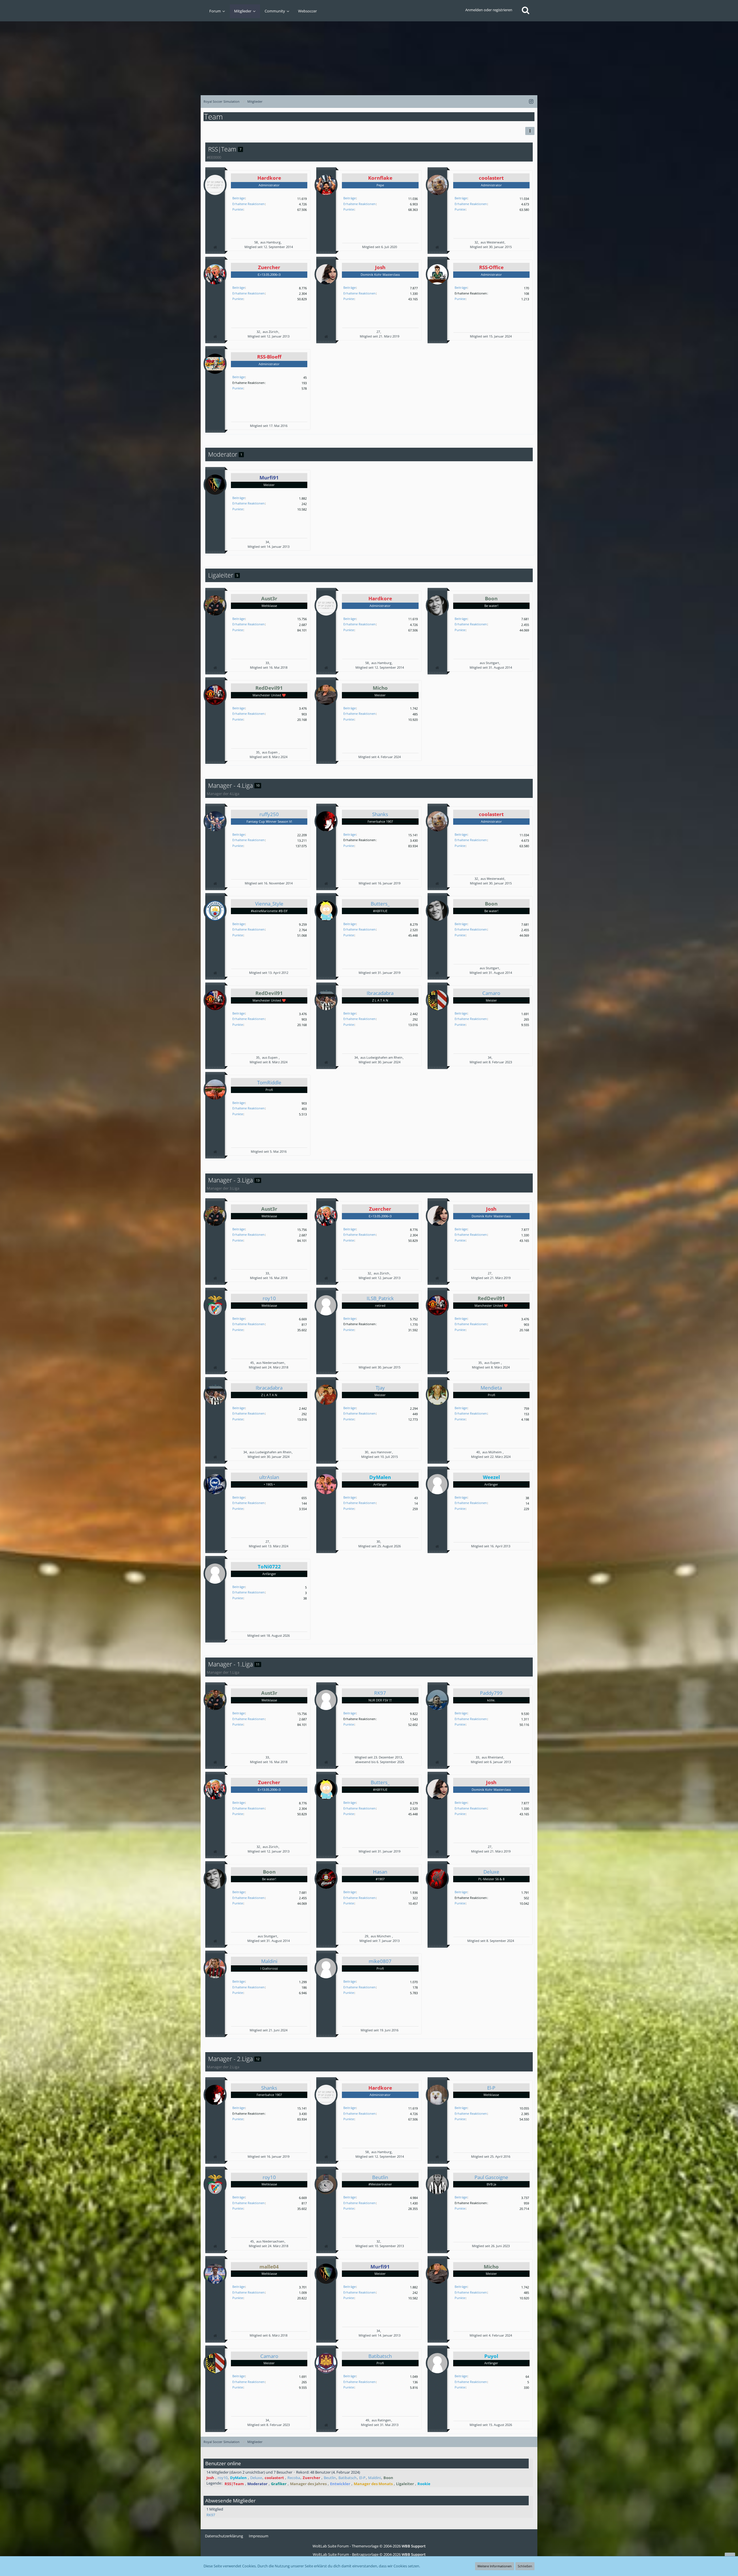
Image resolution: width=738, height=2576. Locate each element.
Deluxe (491, 1872)
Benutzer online (223, 2463)
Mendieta (491, 1388)
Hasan (380, 1872)
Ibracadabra (380, 993)
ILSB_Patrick (380, 1298)
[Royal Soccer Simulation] (369, 55)
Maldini (269, 1961)
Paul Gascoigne (491, 2177)
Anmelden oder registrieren (489, 10)
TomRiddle (269, 1082)
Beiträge (239, 198)
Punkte (238, 209)
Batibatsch (380, 2356)
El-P (491, 2088)
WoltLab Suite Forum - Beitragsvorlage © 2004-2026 (369, 2554)
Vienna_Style (269, 904)
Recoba (294, 2478)
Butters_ (380, 904)
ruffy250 (269, 814)
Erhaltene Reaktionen (248, 204)
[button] (530, 131)
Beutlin (380, 2177)
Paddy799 (491, 1693)
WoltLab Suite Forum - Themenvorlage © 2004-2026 (369, 2546)
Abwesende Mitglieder (230, 2501)
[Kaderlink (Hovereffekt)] (215, 247)
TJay (380, 1388)
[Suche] (526, 10)
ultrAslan (269, 1477)
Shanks (380, 814)
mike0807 (380, 1961)
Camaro (491, 993)
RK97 (380, 1693)
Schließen (525, 2566)
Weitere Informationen (495, 2566)
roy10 (269, 1298)
